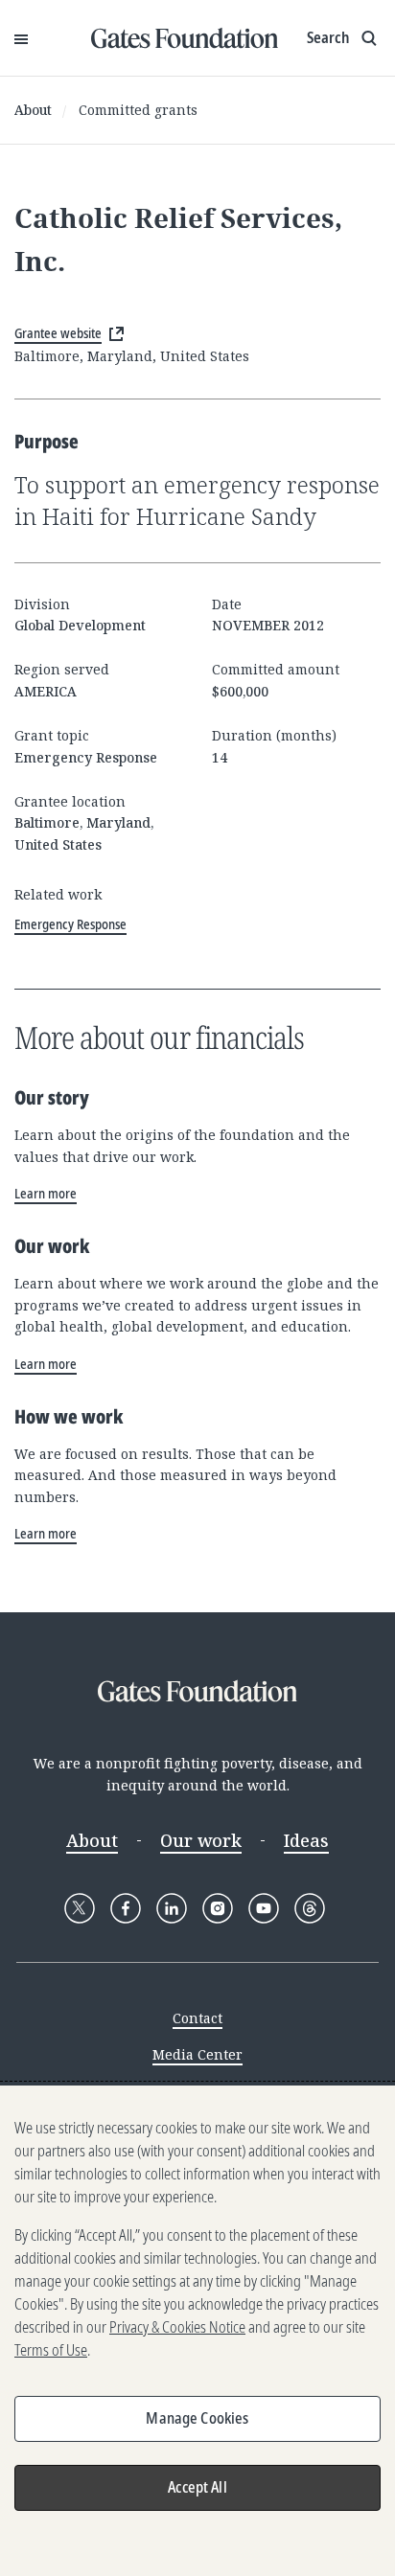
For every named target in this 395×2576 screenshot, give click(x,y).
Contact (197, 2018)
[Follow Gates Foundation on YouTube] (264, 1908)
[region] (197, 2331)
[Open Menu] (21, 38)
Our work (201, 1840)
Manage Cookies (197, 2418)
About (33, 110)
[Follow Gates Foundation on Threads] (310, 1908)
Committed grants (138, 110)
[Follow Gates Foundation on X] (80, 1908)
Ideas (306, 1840)
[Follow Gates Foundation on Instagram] (218, 1908)
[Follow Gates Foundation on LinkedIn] (172, 1908)
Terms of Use (51, 2350)
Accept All (197, 2487)
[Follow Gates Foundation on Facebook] (126, 1908)
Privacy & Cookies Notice (177, 2327)
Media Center (197, 2054)
